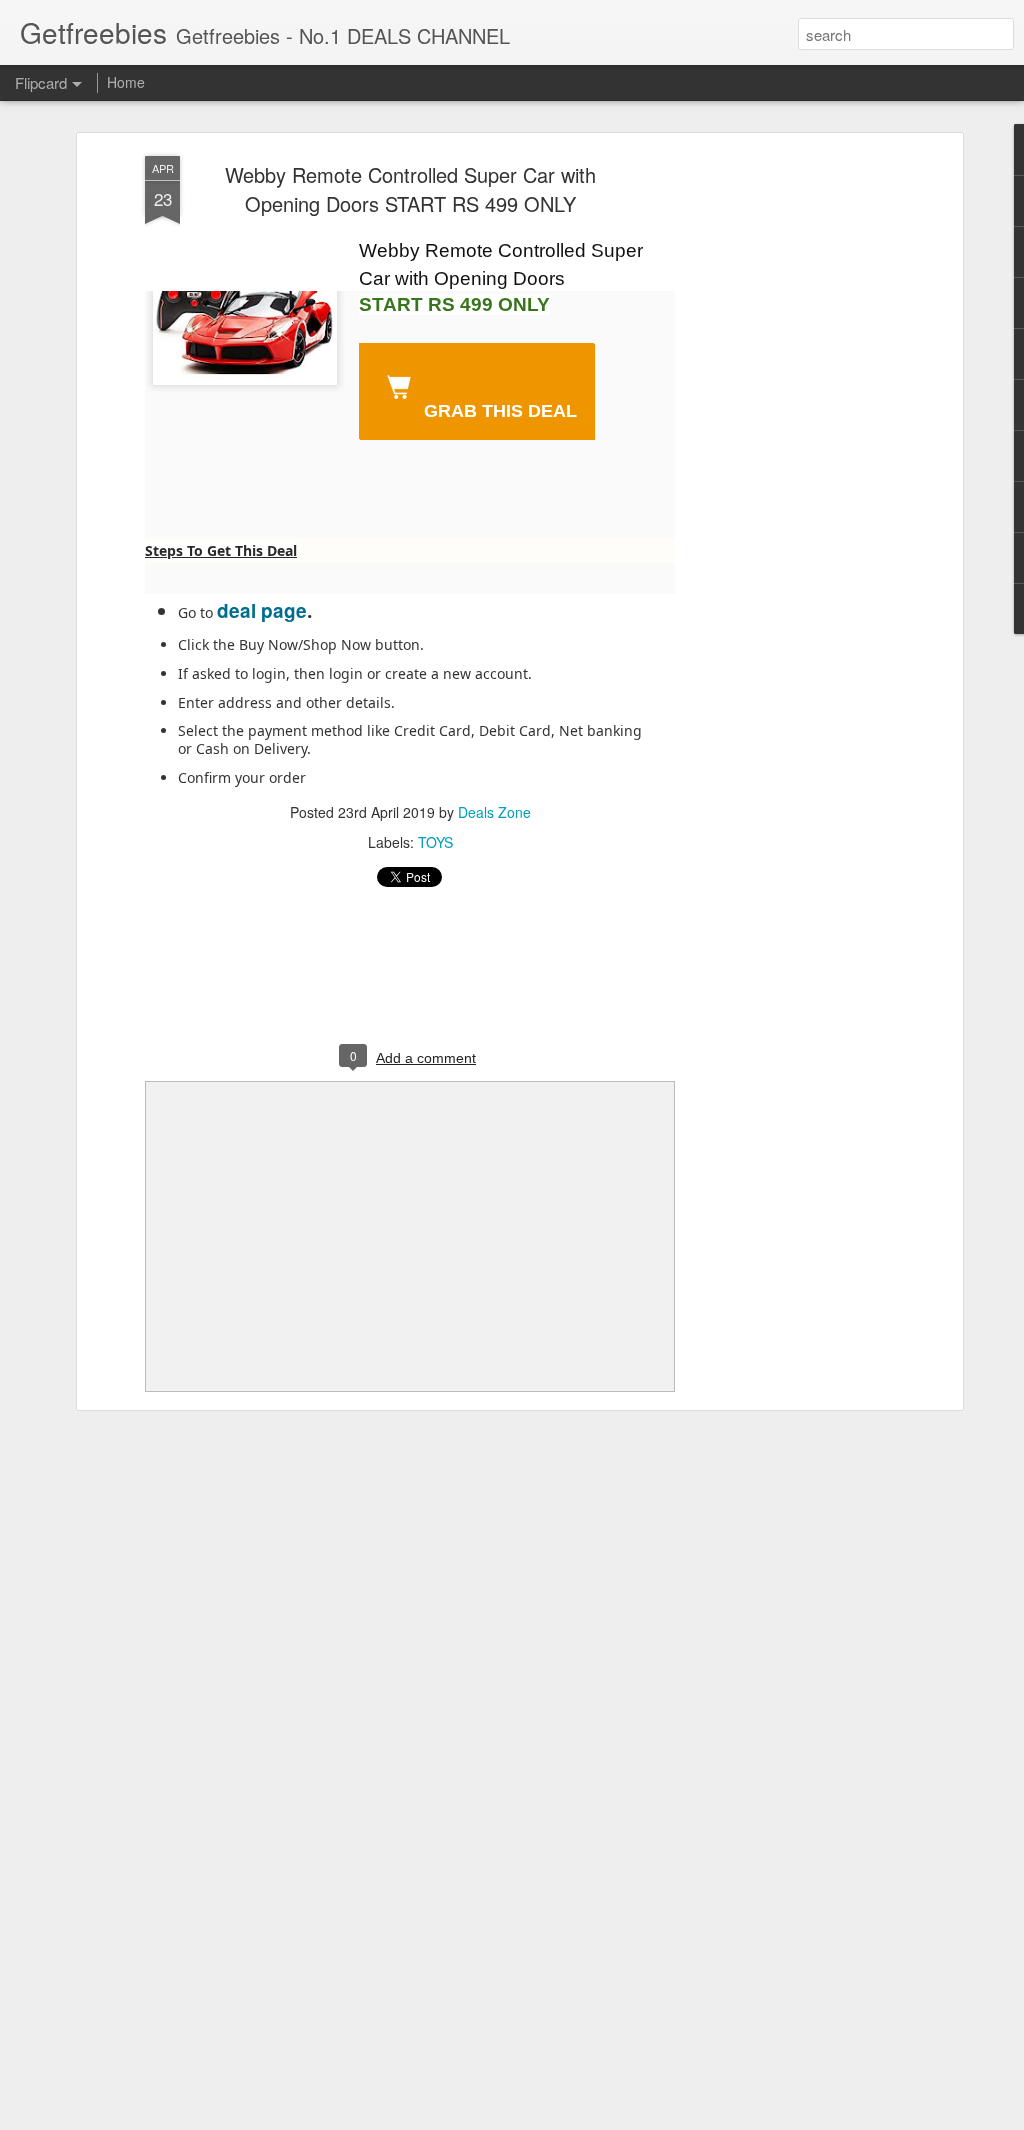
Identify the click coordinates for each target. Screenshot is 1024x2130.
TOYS (435, 842)
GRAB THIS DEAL (498, 411)
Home (126, 82)
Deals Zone (494, 812)
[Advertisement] (785, 471)
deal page (262, 610)
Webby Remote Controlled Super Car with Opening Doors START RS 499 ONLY (410, 189)
